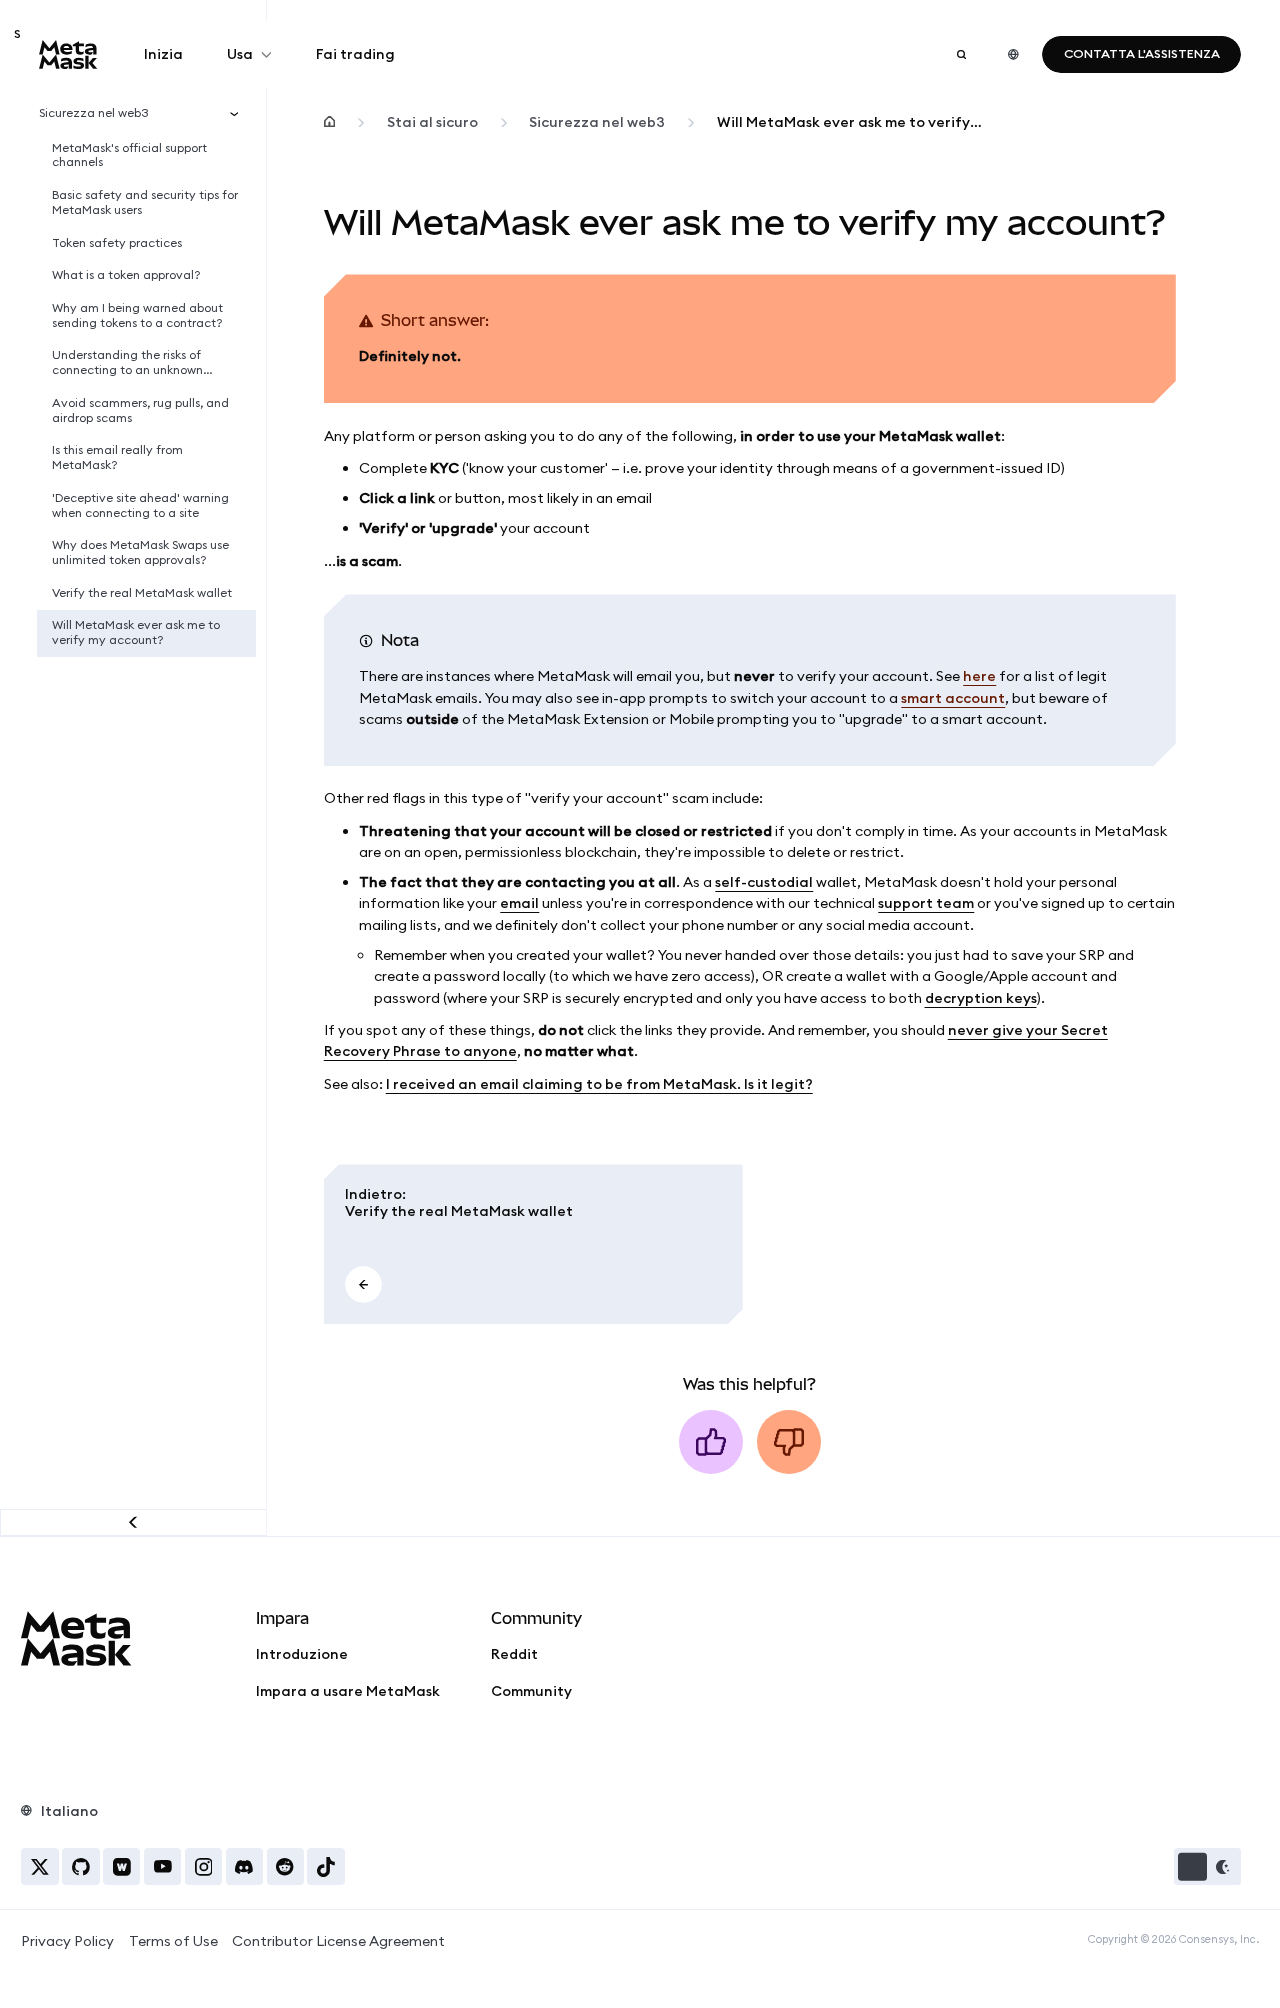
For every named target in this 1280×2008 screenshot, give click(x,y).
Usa (240, 54)
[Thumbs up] (711, 1442)
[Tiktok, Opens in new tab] (325, 1866)
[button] (1207, 1866)
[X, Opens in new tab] (39, 1866)
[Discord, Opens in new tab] (244, 1866)
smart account (953, 698)
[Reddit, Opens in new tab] (285, 1866)
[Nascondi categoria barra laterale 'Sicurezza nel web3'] (238, 113)
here (979, 676)
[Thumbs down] (789, 1442)
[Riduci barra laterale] (133, 1522)
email (519, 903)
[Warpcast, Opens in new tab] (121, 1866)
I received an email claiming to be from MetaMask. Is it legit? (599, 1084)
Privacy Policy (67, 1941)
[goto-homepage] (68, 54)
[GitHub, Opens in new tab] (80, 1866)
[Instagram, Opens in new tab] (203, 1866)
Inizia (163, 54)
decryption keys (981, 998)
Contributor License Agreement (338, 1941)
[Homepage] (330, 123)
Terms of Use (173, 1941)
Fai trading (355, 54)
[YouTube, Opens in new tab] (162, 1866)
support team (926, 903)
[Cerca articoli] (961, 54)
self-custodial (764, 882)
